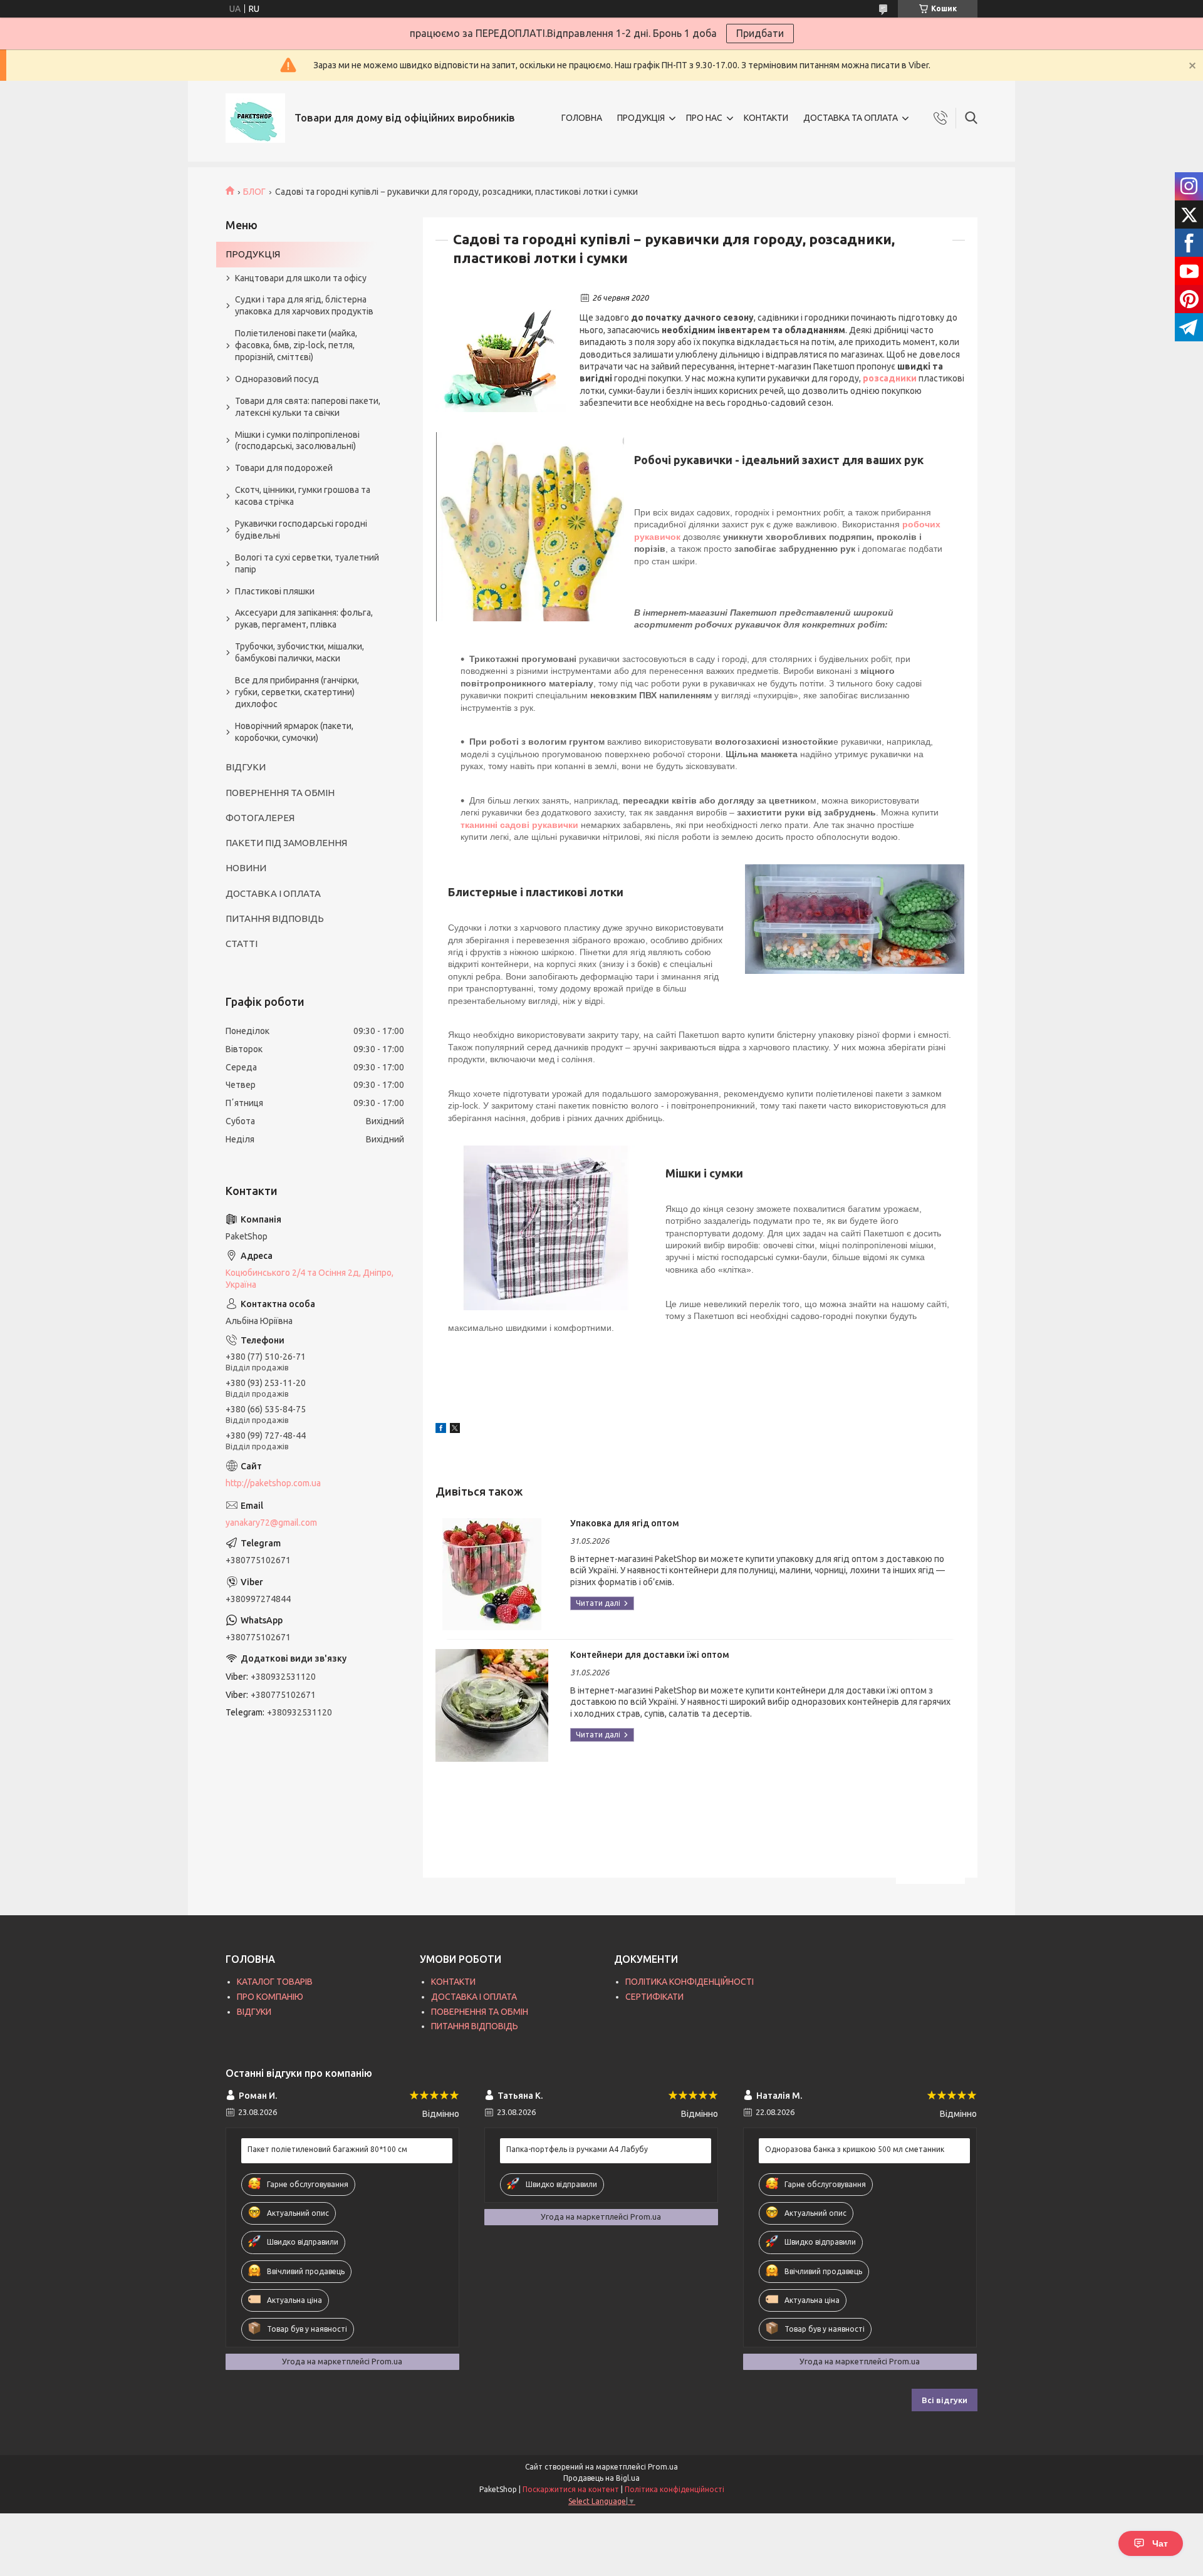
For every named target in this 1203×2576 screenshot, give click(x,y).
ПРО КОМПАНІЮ (270, 1997)
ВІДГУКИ (246, 767)
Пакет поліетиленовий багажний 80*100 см (327, 2149)
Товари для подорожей (284, 468)
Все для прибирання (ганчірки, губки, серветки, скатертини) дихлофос (297, 692)
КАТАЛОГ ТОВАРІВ (275, 1982)
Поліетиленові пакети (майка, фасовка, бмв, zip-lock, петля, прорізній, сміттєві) (296, 345)
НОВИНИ (246, 868)
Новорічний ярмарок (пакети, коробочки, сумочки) (294, 732)
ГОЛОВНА (582, 118)
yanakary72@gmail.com (271, 1523)
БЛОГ (254, 192)
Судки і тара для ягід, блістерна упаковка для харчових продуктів (304, 305)
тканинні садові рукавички (519, 825)
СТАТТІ (242, 944)
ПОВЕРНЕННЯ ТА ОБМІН (280, 793)
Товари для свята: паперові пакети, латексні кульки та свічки (308, 407)
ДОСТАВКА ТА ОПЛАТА (851, 118)
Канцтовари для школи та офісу (301, 278)
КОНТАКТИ (766, 118)
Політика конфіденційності (674, 2489)
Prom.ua (663, 2467)
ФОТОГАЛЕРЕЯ (260, 818)
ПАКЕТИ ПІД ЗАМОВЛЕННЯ (286, 843)
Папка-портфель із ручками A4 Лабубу (577, 2149)
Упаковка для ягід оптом (625, 1523)
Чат (1160, 2543)
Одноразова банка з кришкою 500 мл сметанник (855, 2149)
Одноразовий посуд (277, 379)
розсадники (890, 378)
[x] (455, 1430)
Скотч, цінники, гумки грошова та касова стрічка (303, 496)
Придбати (760, 33)
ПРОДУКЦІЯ (641, 118)
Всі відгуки (945, 2400)
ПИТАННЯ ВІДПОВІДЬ (275, 918)
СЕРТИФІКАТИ (654, 1997)
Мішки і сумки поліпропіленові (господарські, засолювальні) (297, 441)
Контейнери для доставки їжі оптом (650, 1655)
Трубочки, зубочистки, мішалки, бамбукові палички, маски (299, 652)
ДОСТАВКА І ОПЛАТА (273, 893)
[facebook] (441, 1430)
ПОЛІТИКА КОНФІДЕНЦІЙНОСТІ (690, 1982)
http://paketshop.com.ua (273, 1483)
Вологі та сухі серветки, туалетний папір (307, 563)
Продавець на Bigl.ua (601, 2478)
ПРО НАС (704, 118)
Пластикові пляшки (275, 591)
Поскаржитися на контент (571, 2489)
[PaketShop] (255, 118)
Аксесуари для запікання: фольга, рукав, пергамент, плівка (304, 618)
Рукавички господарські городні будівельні (301, 530)
